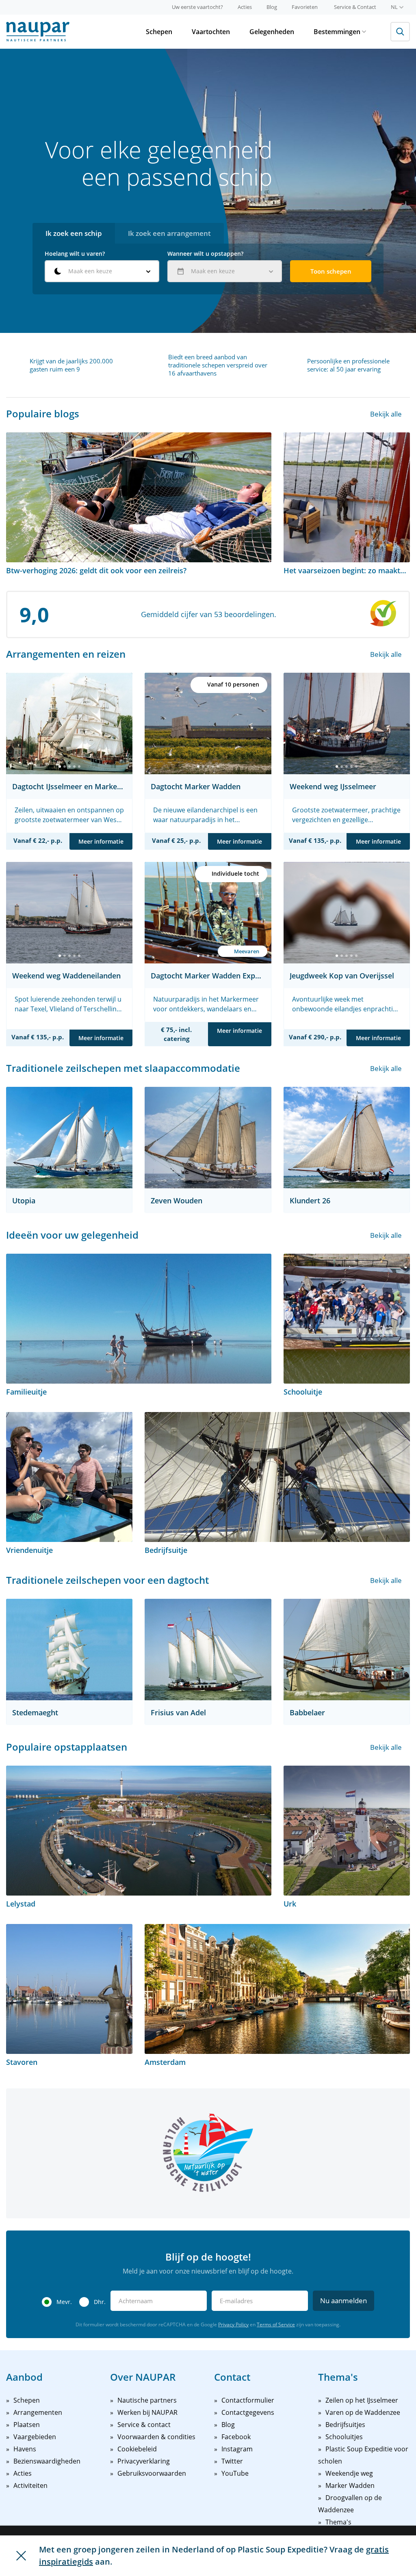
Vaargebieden (35, 2437)
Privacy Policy (233, 2324)
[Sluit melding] (21, 2556)
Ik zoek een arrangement (169, 233)
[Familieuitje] (139, 1319)
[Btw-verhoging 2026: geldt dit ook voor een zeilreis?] (139, 497)
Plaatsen (27, 2425)
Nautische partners (147, 2400)
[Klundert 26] (347, 1138)
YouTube (235, 2473)
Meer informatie (101, 841)
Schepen (159, 32)
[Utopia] (69, 1138)
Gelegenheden (272, 32)
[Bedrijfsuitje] (277, 1477)
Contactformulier (248, 2400)
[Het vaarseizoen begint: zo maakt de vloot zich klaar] (347, 497)
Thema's (338, 2522)
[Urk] (347, 1831)
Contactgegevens (248, 2412)
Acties (245, 7)
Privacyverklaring (144, 2461)
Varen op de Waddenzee (363, 2412)
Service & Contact (355, 7)
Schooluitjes (344, 2437)
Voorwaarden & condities (156, 2437)
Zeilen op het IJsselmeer (362, 2400)
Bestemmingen (337, 32)
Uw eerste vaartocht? (197, 7)
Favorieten (305, 7)
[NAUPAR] (38, 32)
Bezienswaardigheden (47, 2461)
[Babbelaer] (347, 1650)
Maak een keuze (90, 271)
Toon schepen (331, 271)
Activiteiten (30, 2485)
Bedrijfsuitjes (345, 2425)
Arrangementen (38, 2412)
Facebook (236, 2437)
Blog (272, 7)
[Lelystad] (139, 1831)
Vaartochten (211, 32)
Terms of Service (276, 2324)
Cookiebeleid (137, 2449)
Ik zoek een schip (74, 233)
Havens (25, 2449)
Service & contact (144, 2425)
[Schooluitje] (347, 1319)
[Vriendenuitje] (69, 1477)
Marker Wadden (350, 2485)
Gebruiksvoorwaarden (152, 2473)
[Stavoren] (69, 1989)
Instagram (237, 2449)
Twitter (232, 2461)
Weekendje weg (349, 2473)
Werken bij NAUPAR (147, 2412)
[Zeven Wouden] (208, 1138)
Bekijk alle (386, 414)
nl (394, 7)
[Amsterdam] (277, 1989)
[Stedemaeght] (69, 1650)
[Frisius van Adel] (208, 1650)
